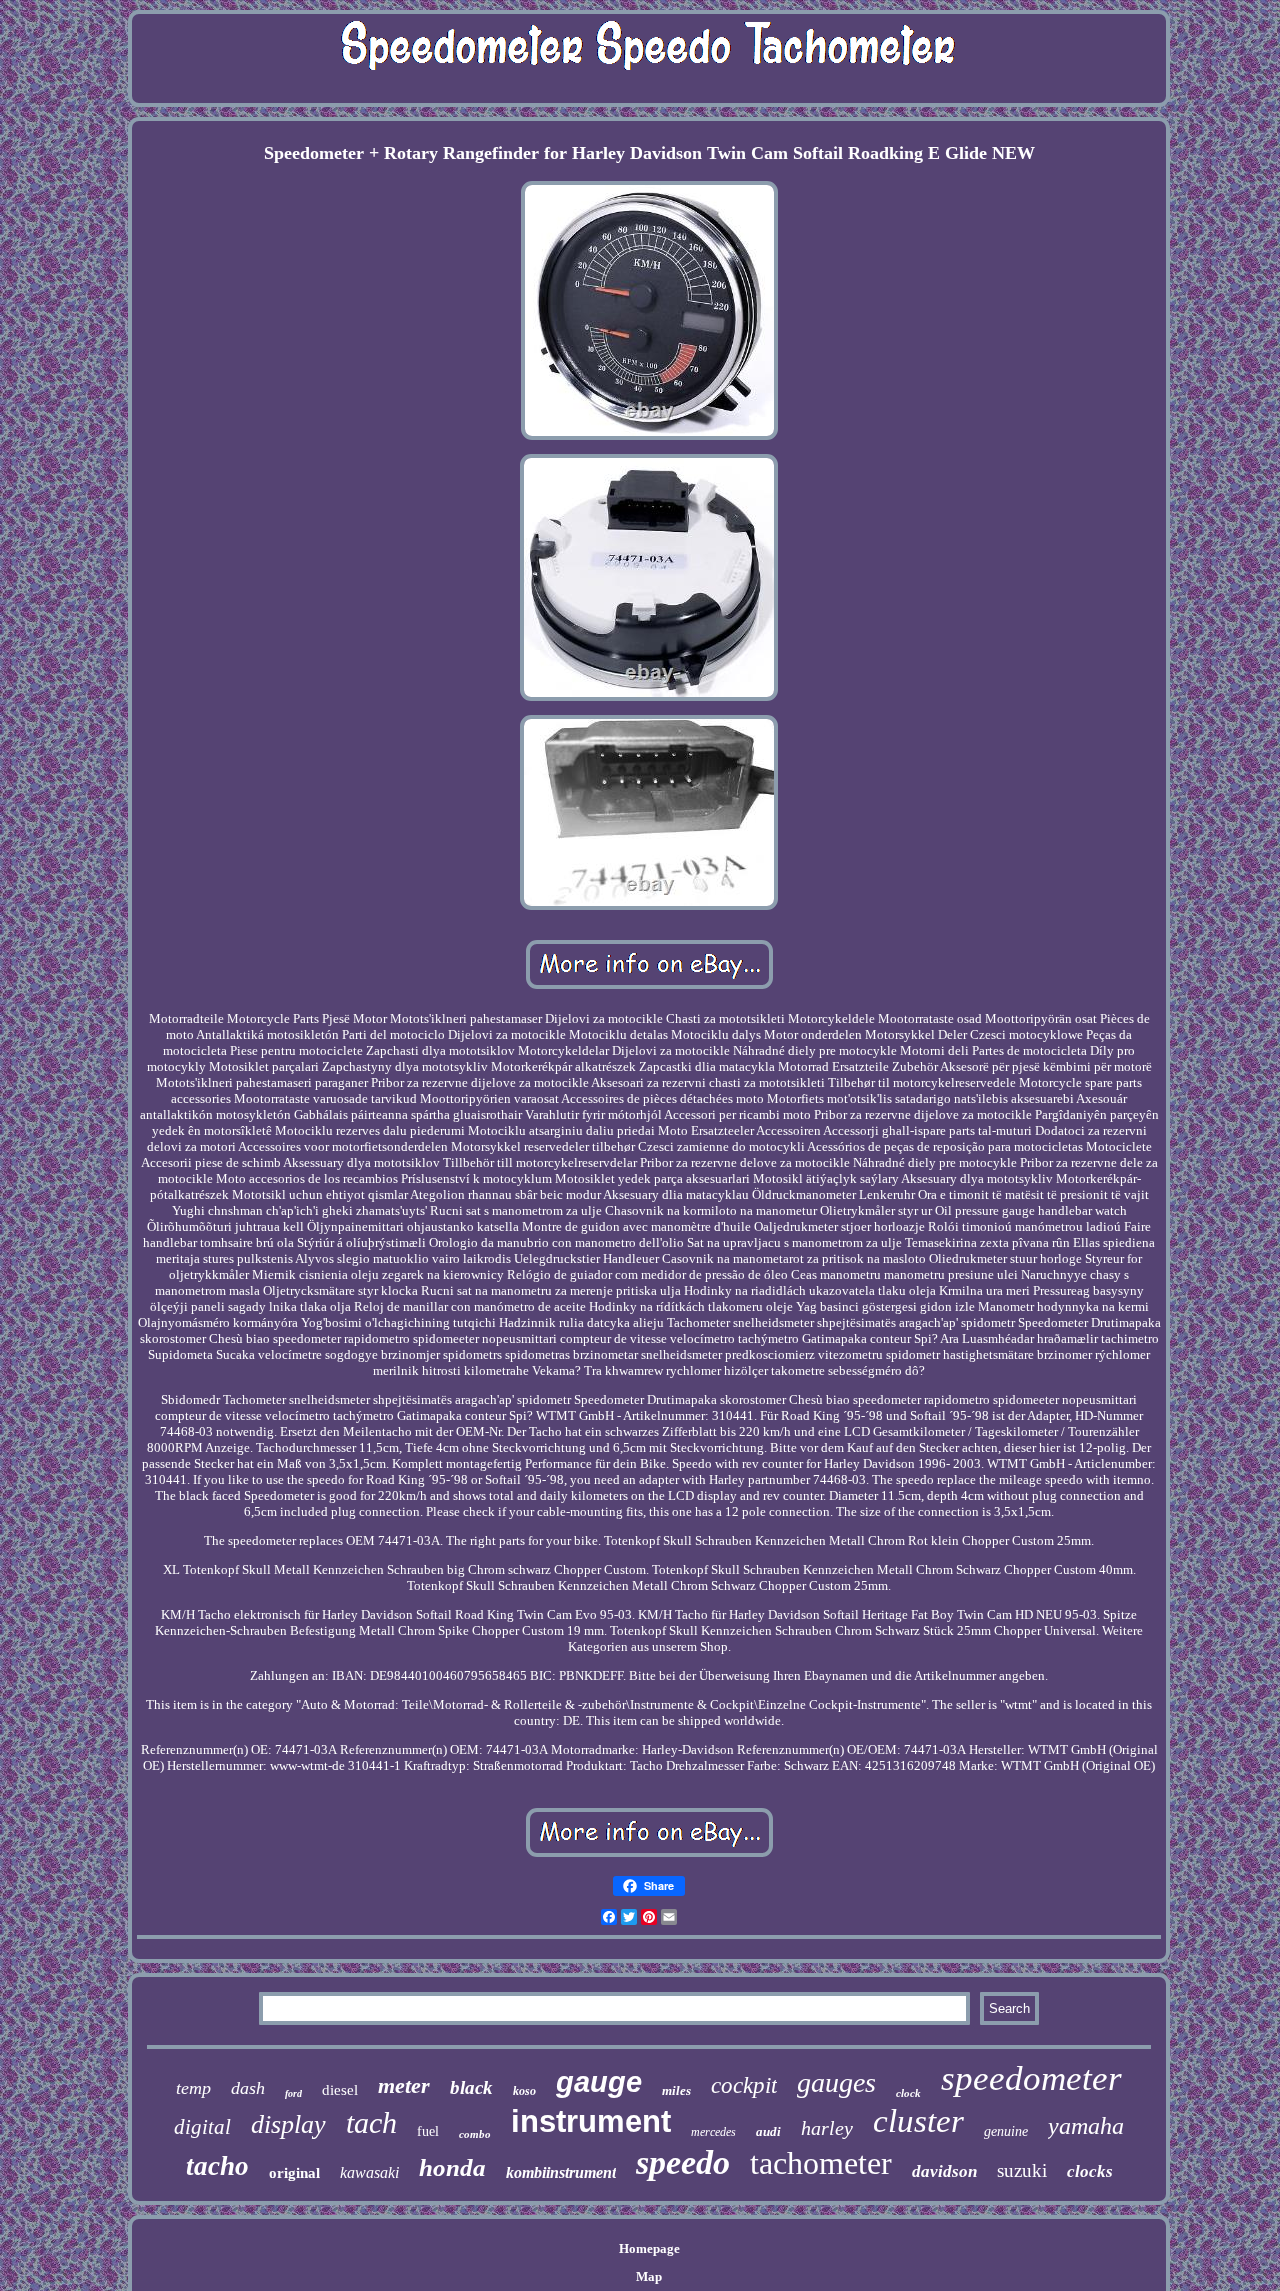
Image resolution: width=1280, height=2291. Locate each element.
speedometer (1031, 2078)
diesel (340, 2090)
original (294, 2173)
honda (452, 2167)
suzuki (1022, 2170)
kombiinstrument (561, 2172)
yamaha (1086, 2126)
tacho (217, 2166)
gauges (836, 2082)
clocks (1090, 2171)
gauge (599, 2082)
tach (371, 2122)
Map (649, 2276)
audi (768, 2131)
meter (404, 2085)
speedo (683, 2162)
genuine (1006, 2131)
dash (248, 2088)
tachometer (821, 2163)
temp (193, 2088)
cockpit (744, 2085)
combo (475, 2134)
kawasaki (369, 2172)
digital (202, 2127)
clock (908, 2093)
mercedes (713, 2132)
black (471, 2087)
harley (827, 2128)
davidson (944, 2171)
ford (293, 2093)
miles (676, 2090)
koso (524, 2091)
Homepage (649, 2248)
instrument (591, 2121)
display (288, 2124)
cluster (918, 2121)
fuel (428, 2131)
